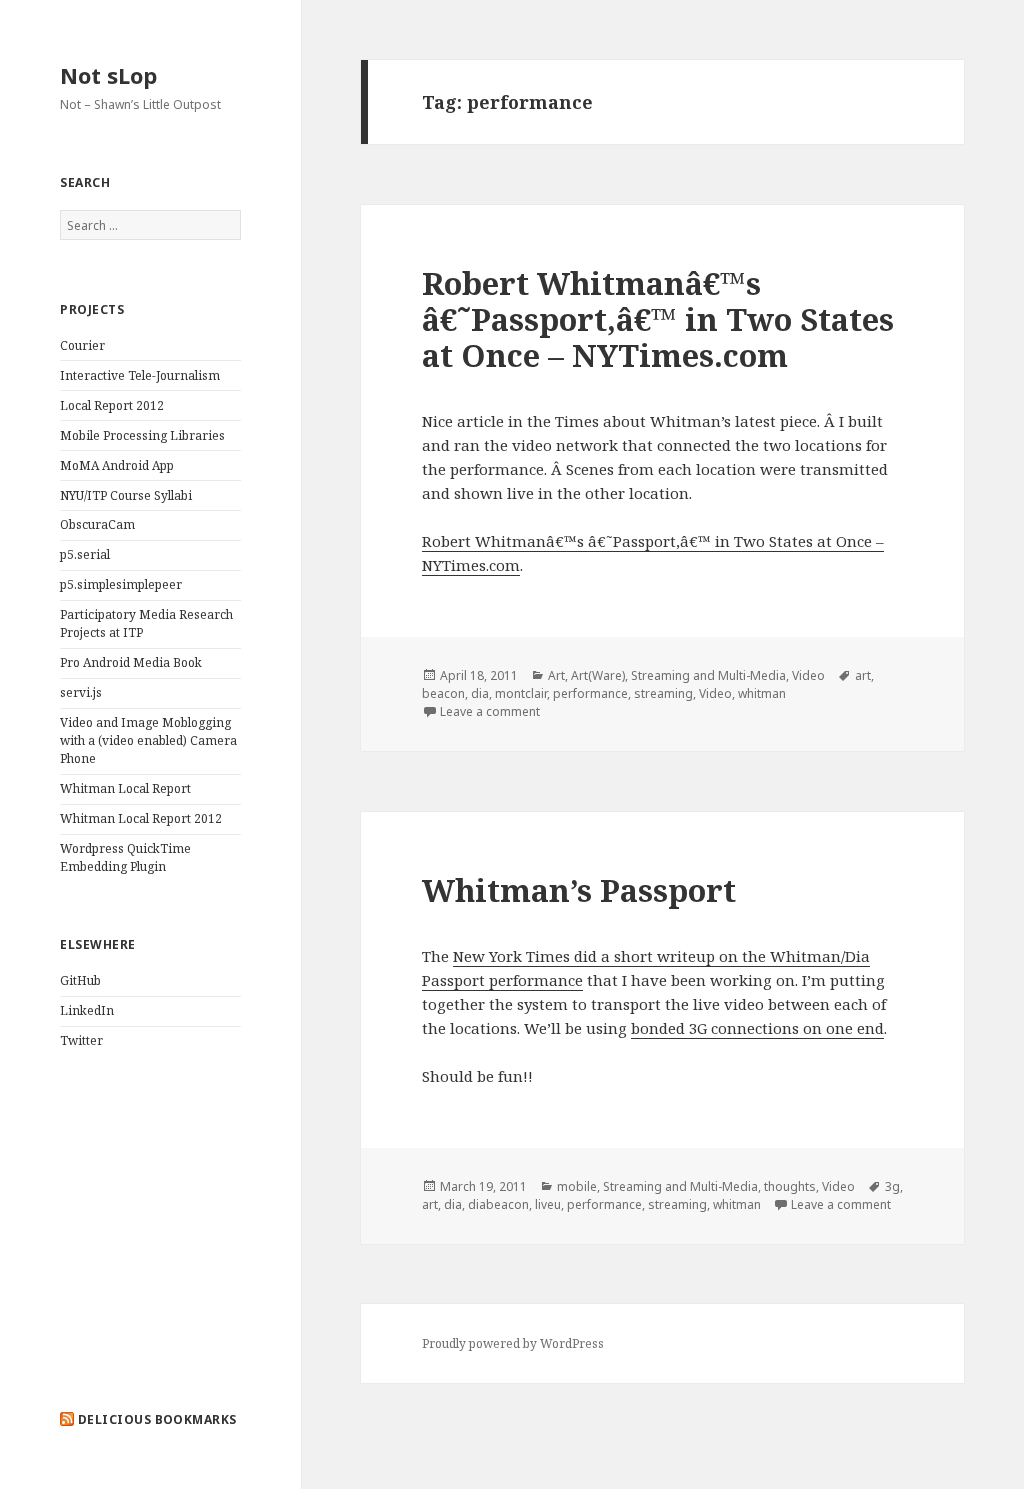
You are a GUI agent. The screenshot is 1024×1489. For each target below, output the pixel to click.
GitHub (80, 980)
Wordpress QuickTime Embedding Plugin (125, 857)
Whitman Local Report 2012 (141, 818)
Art (556, 675)
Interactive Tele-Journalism (140, 375)
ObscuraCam (97, 524)
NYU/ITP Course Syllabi (126, 495)
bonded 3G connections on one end (757, 1028)
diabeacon (498, 1204)
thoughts (790, 1186)
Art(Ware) (598, 675)
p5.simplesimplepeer (121, 584)
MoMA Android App (117, 465)
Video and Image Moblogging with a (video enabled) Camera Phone (148, 740)
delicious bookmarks (157, 1419)
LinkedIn (87, 1010)
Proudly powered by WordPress (513, 1343)
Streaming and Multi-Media (708, 675)
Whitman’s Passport (579, 890)
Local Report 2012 (112, 405)
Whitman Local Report (125, 788)
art (863, 675)
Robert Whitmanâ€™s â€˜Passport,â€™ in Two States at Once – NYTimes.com (658, 319)
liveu (548, 1204)
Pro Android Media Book (131, 662)
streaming (663, 693)
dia (480, 693)
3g (892, 1186)
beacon (443, 693)
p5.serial (85, 554)
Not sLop (108, 75)
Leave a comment (490, 711)
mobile (577, 1186)
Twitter (81, 1040)
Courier (82, 345)
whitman (762, 693)
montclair (521, 693)
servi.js (81, 692)
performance (590, 693)
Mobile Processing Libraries (142, 435)
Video (808, 675)
